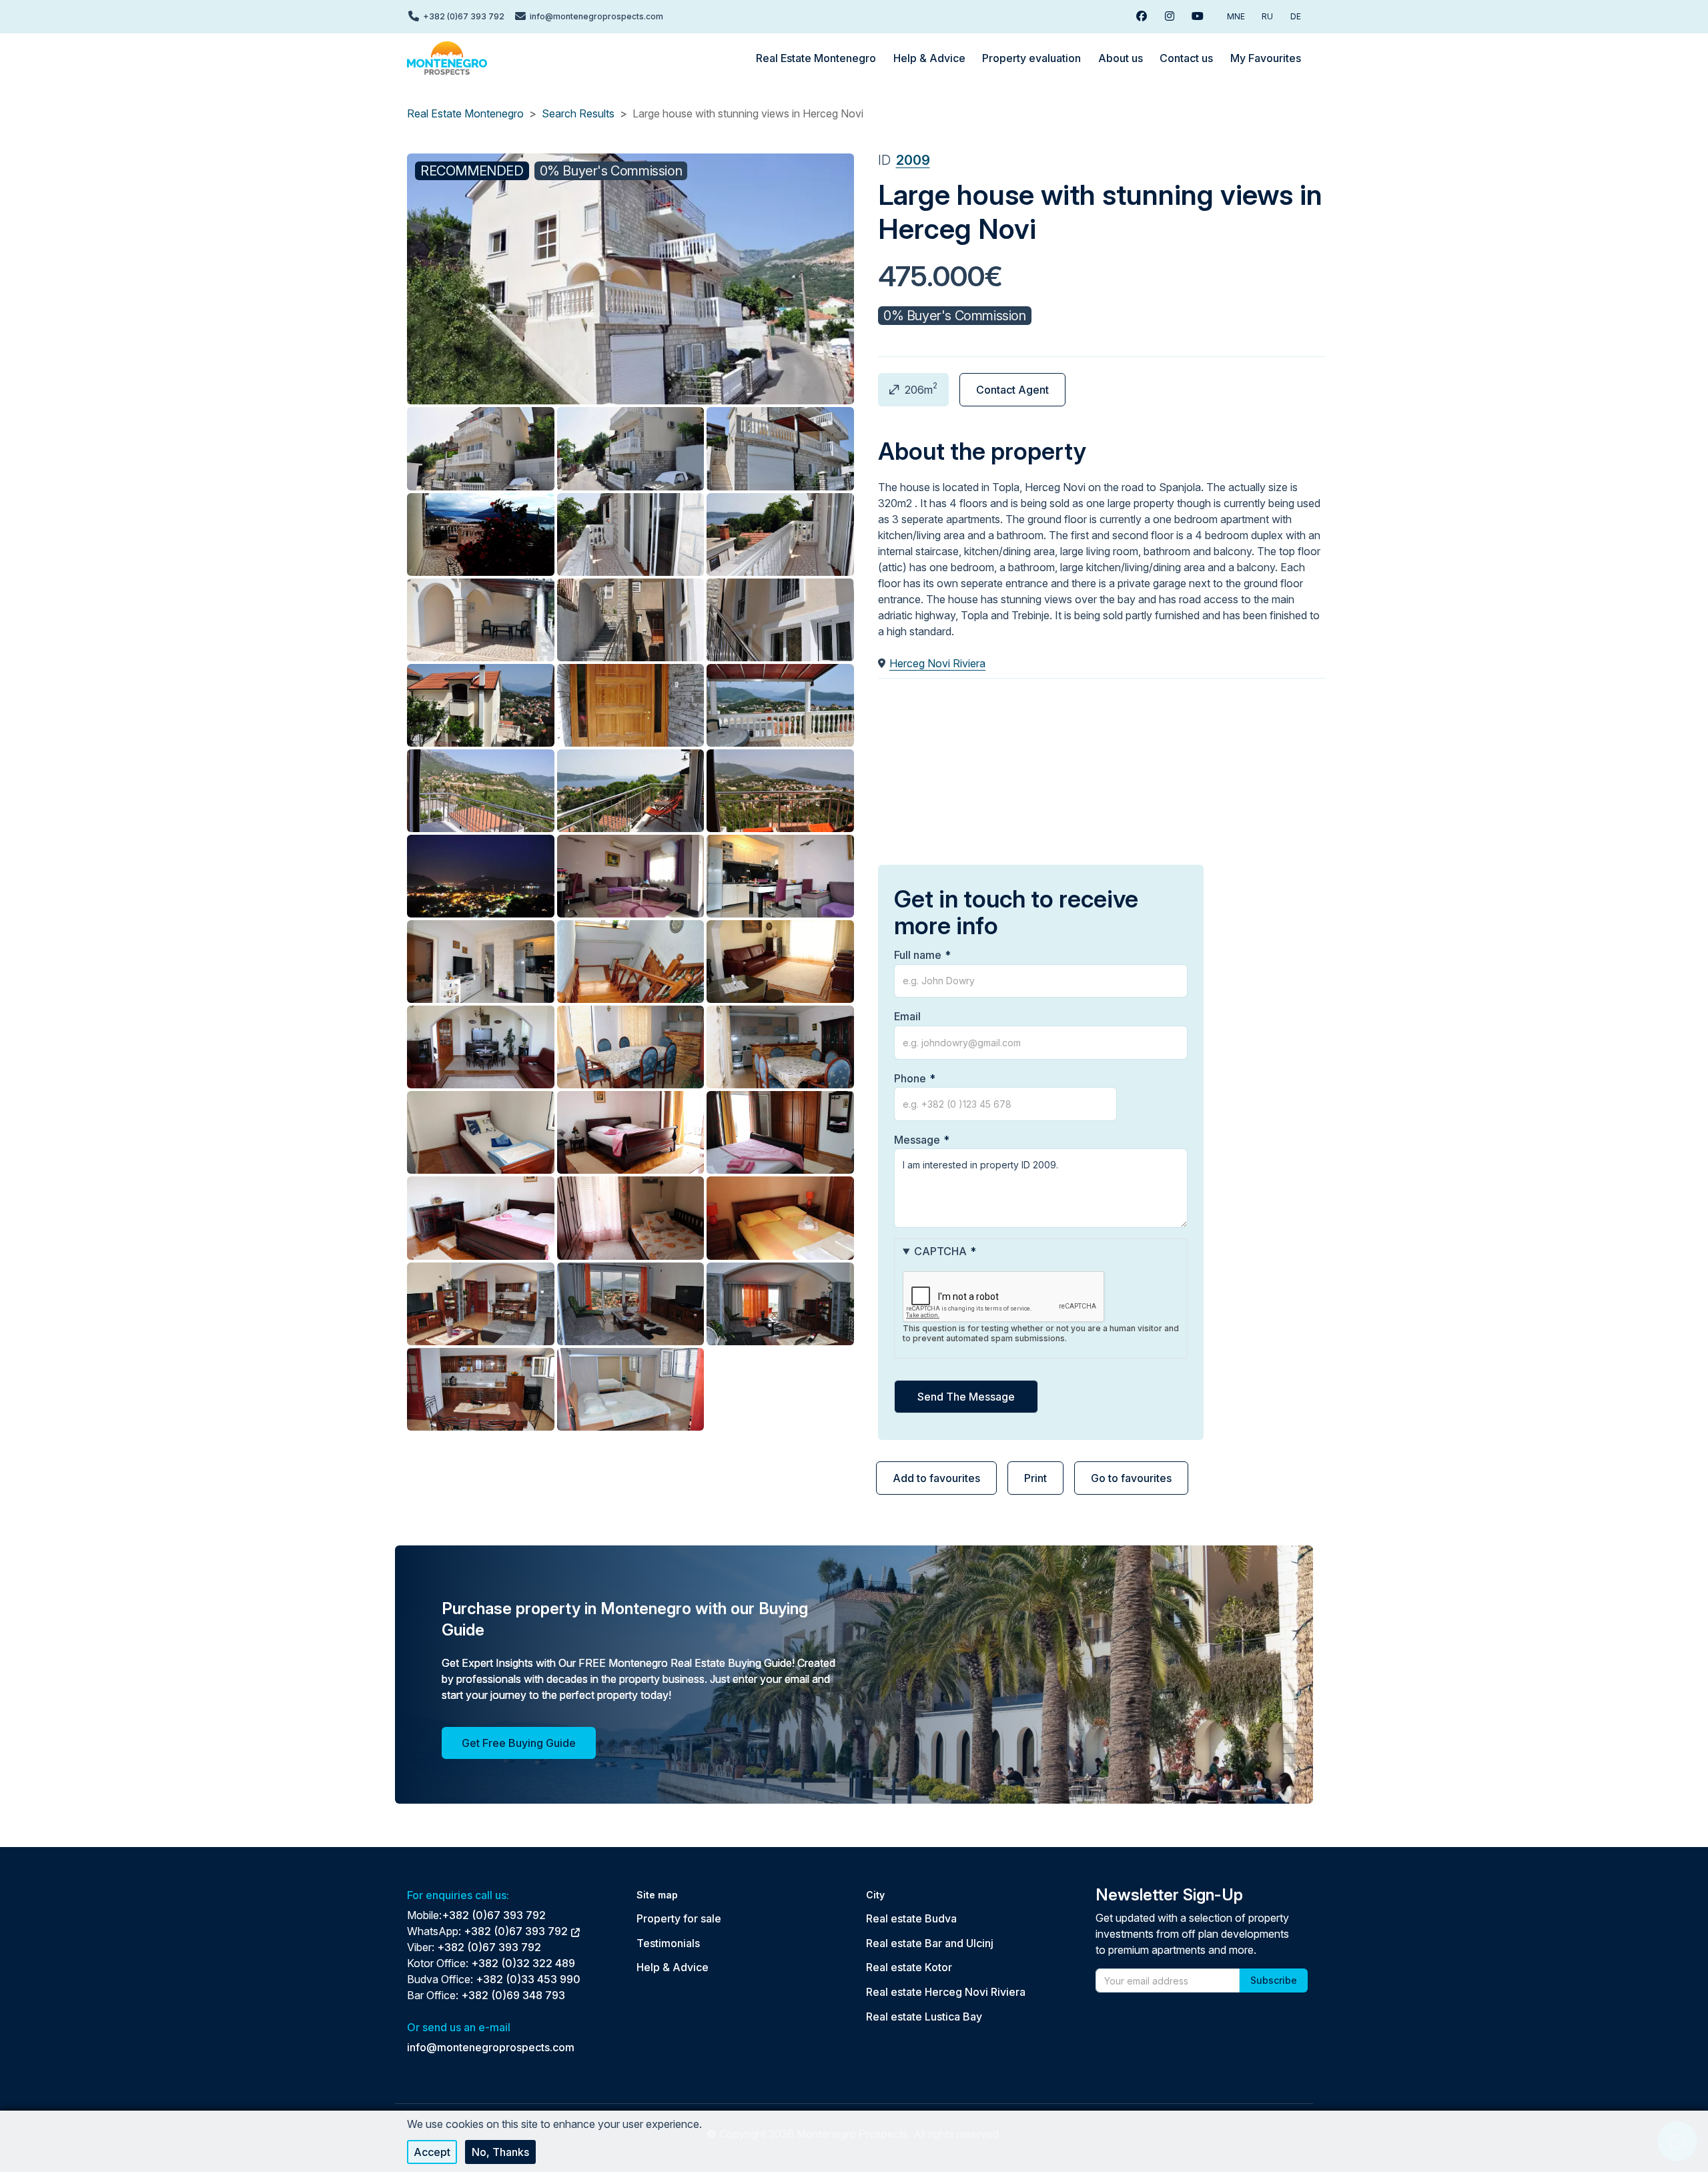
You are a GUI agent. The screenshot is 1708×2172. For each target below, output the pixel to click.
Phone (910, 1078)
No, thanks (500, 2152)
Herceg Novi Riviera (937, 663)
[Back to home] (447, 58)
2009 (913, 160)
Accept (432, 2152)
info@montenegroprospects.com (491, 2047)
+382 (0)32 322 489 (523, 1963)
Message (917, 1140)
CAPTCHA (940, 1251)
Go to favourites (1131, 1478)
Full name (918, 955)
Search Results (578, 113)
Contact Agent (1012, 390)
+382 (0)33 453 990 (528, 1979)
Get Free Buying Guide (519, 1743)
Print (1035, 1478)
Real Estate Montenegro (465, 113)
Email (907, 1016)
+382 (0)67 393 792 (494, 1915)
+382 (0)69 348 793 (513, 1995)
